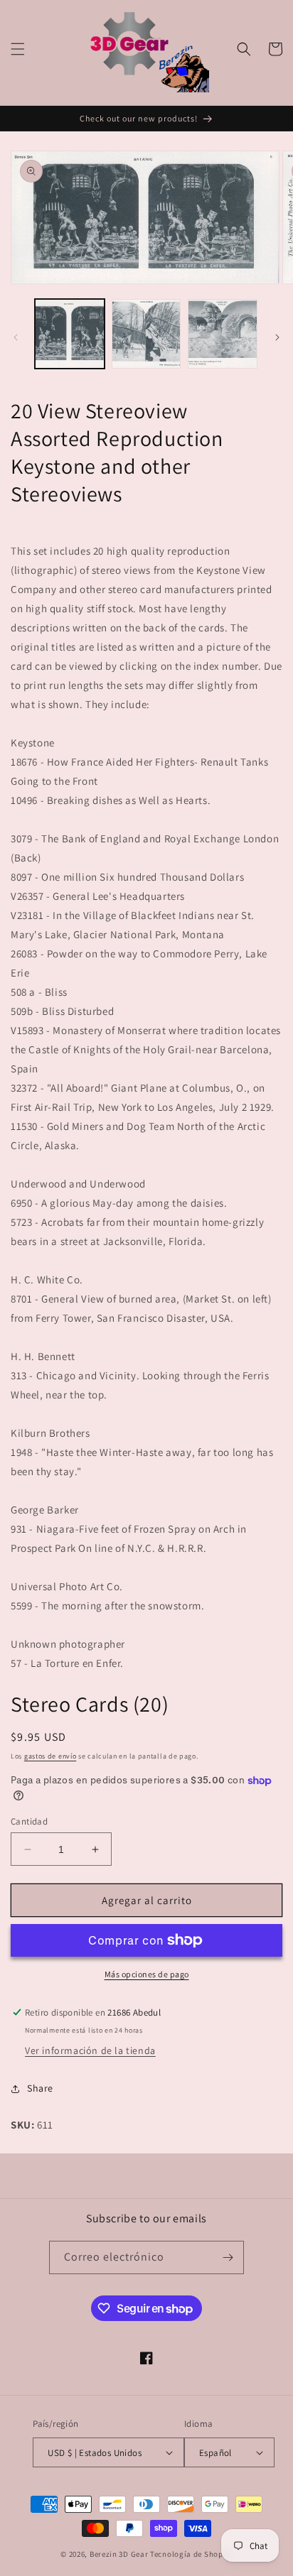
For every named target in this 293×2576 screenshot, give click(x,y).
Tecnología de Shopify (191, 2554)
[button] (18, 49)
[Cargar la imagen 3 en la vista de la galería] (223, 334)
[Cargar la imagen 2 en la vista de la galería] (146, 334)
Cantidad (29, 1821)
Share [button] (40, 2088)
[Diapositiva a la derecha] (277, 337)
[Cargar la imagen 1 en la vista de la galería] (70, 334)
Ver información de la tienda (90, 2050)
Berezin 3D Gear (119, 2554)
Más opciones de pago (147, 1974)
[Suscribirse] (228, 2257)
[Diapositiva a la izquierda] (16, 337)
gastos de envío (50, 1756)
